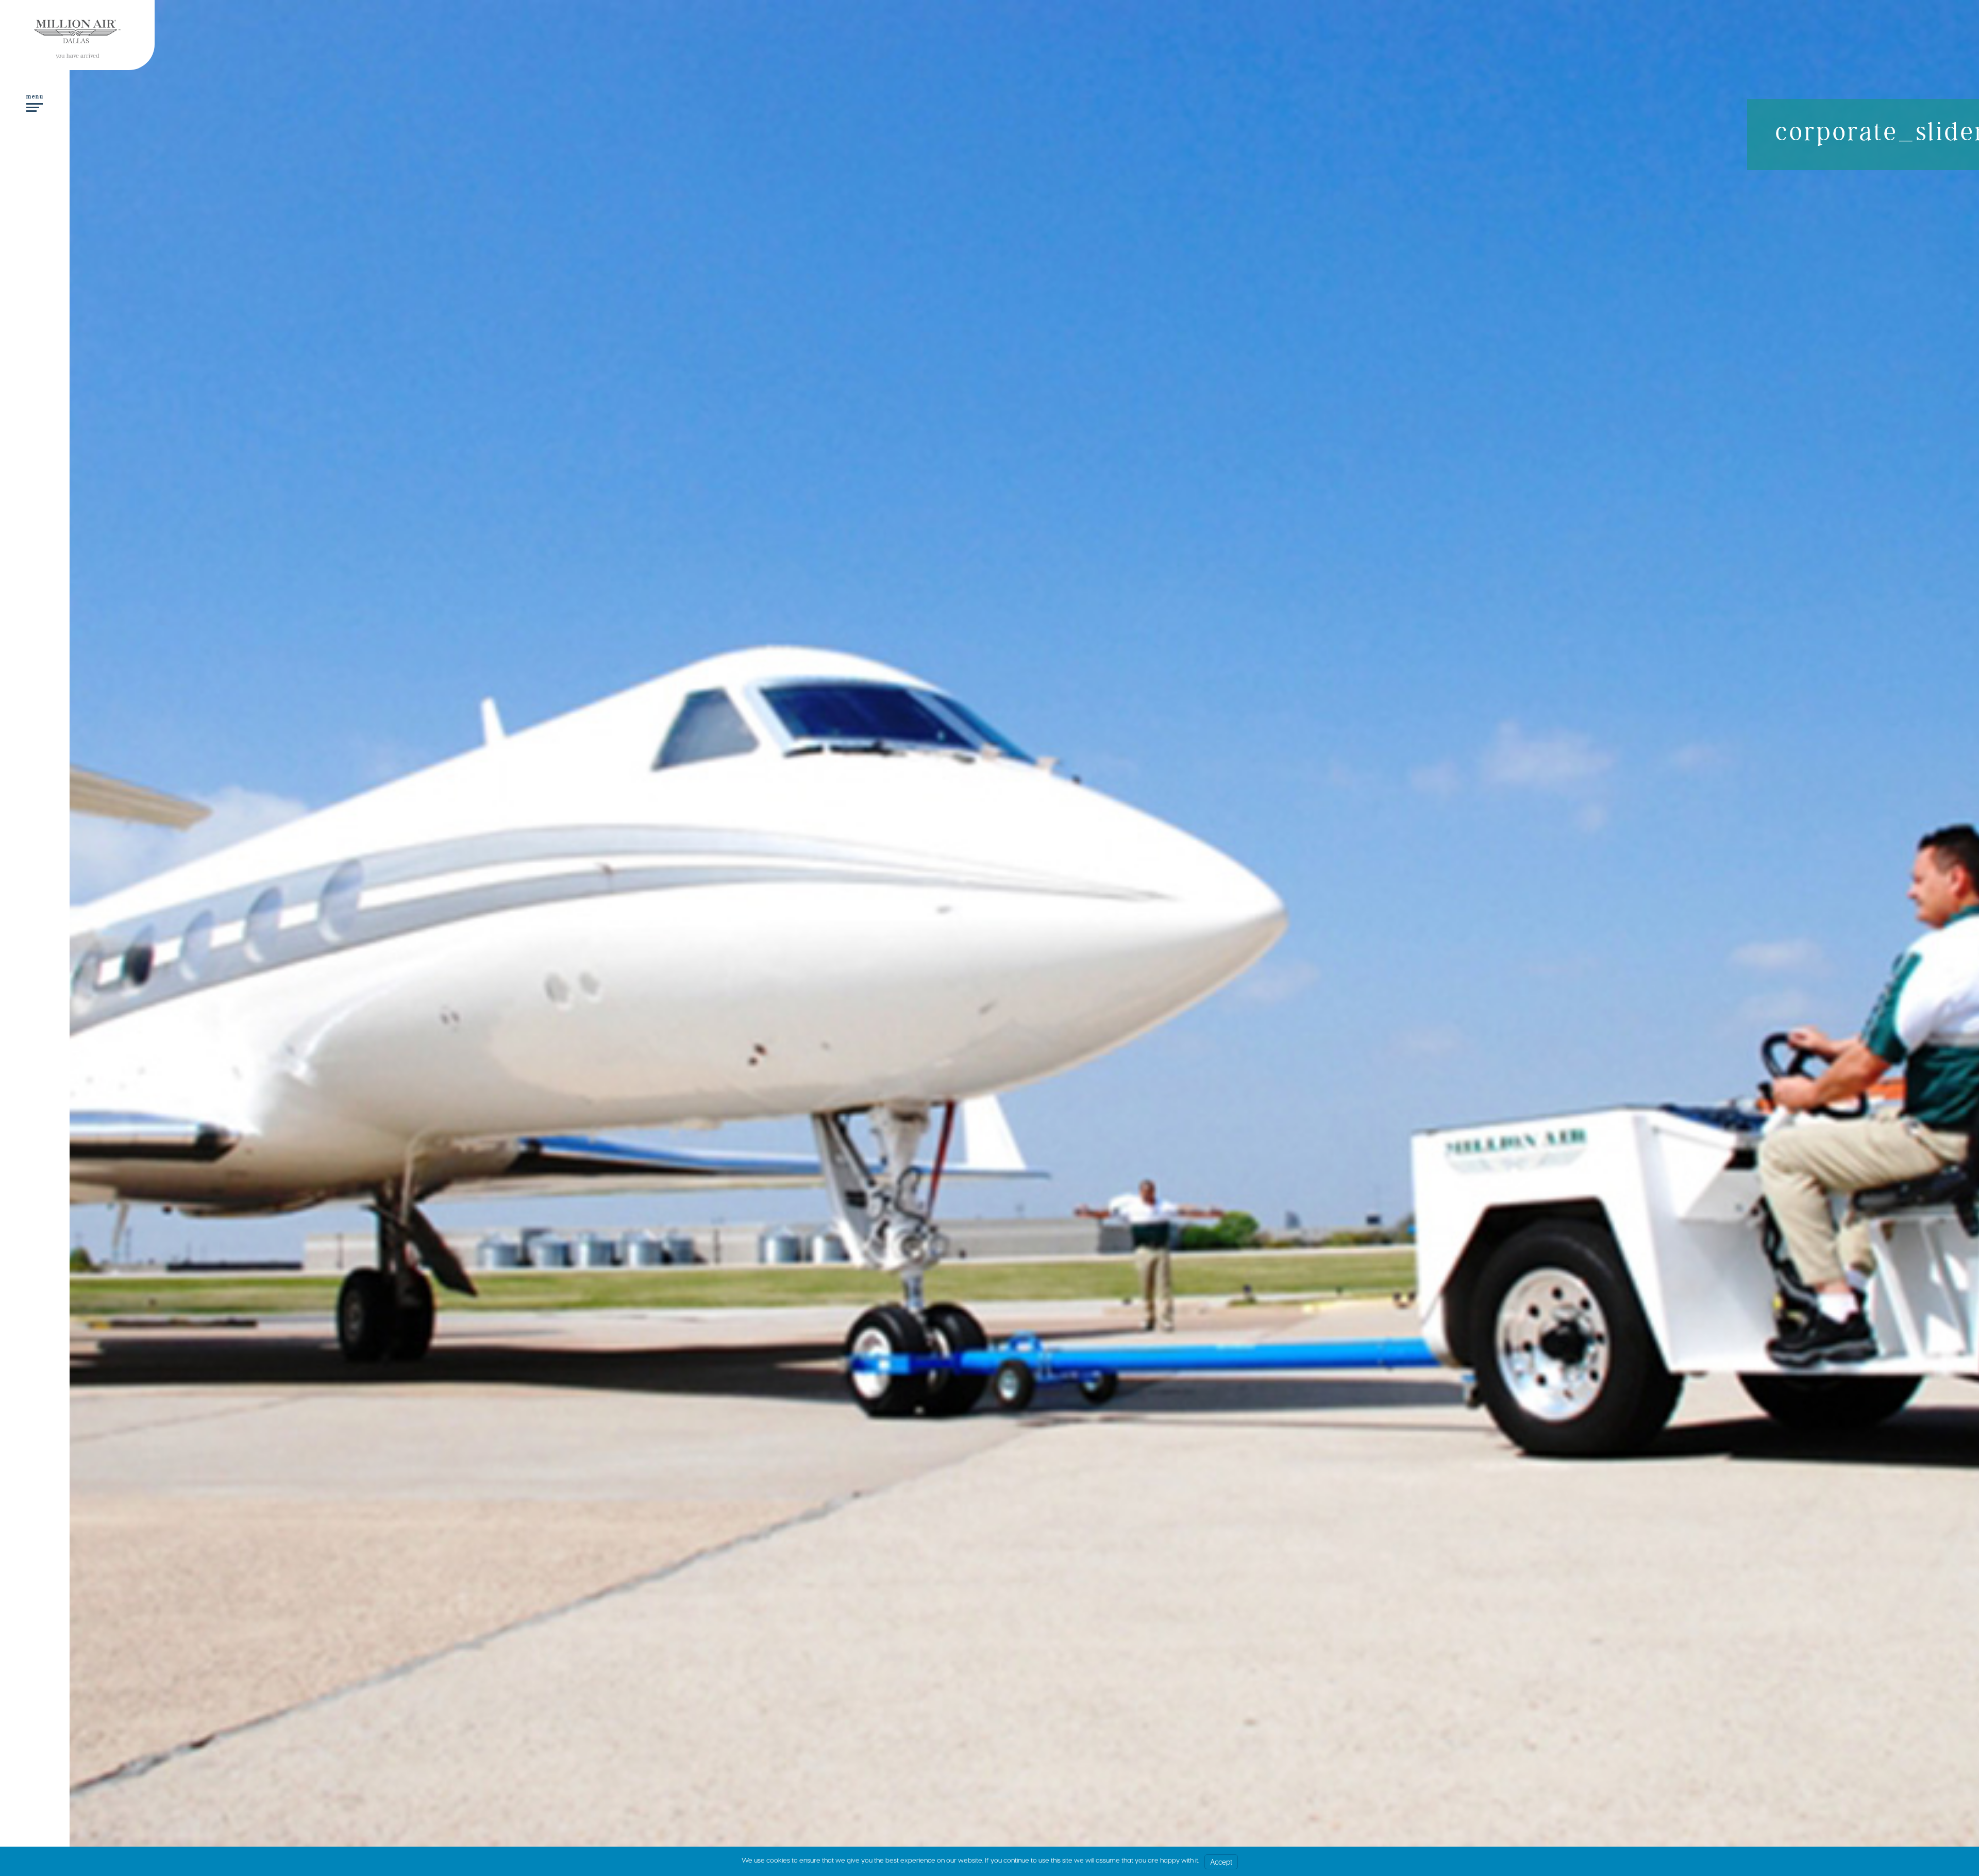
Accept (1221, 1862)
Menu (35, 97)
